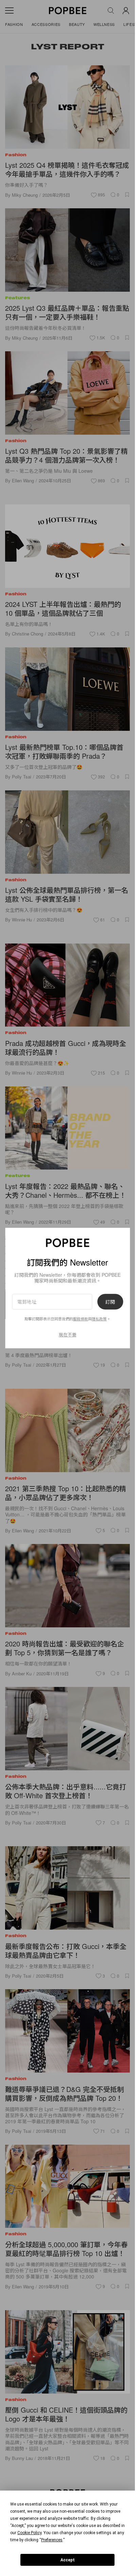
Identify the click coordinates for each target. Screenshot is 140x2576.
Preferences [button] (52, 2540)
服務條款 (81, 1319)
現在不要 (68, 1334)
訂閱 (110, 1302)
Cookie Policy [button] (29, 2533)
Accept (68, 2560)
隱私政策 (99, 1319)
